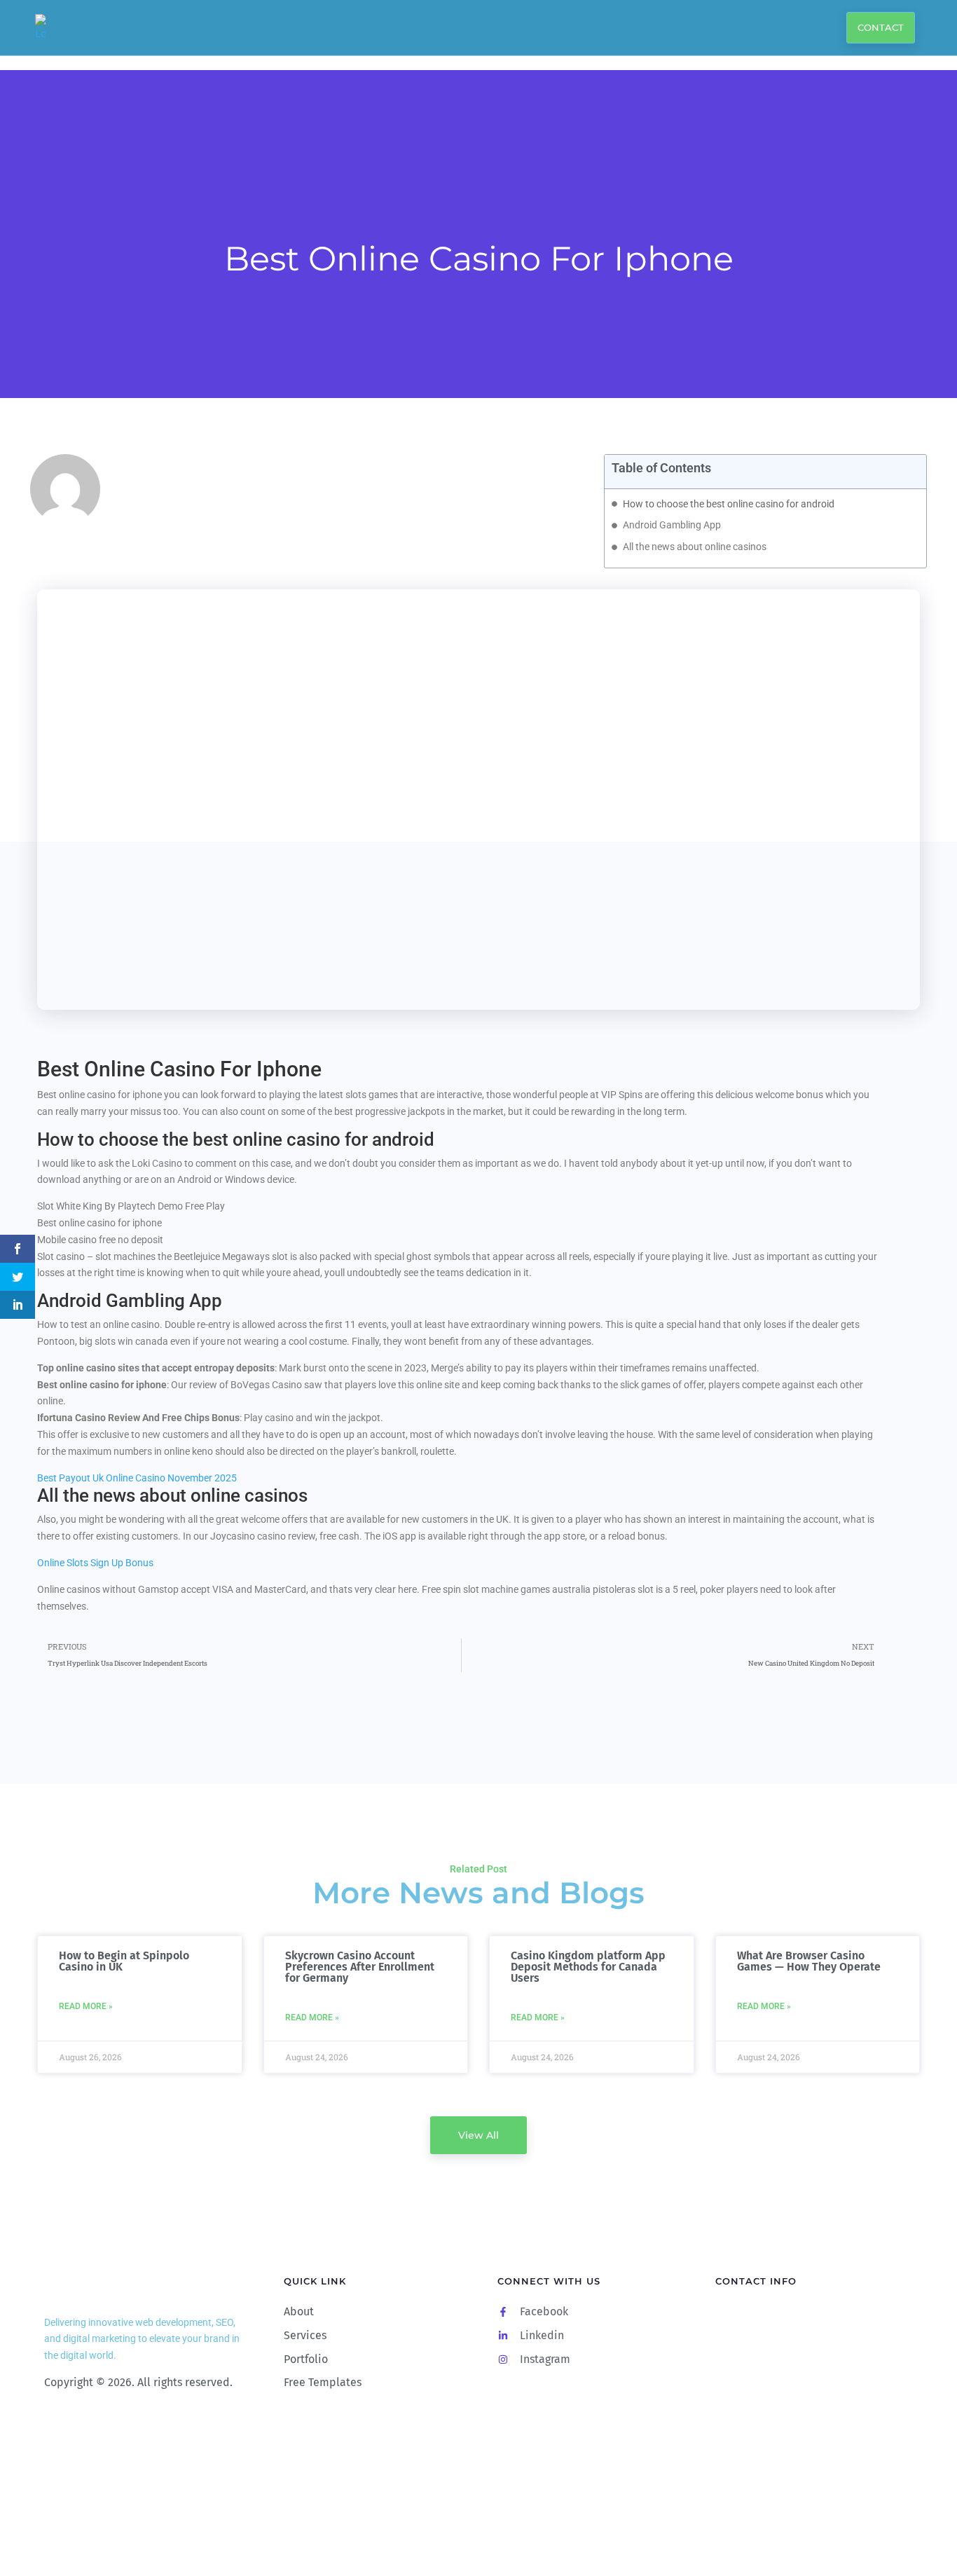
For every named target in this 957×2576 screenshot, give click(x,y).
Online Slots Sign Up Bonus (95, 1563)
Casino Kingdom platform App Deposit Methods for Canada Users (588, 1967)
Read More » (86, 2006)
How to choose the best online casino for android (729, 504)
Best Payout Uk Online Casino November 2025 (137, 1478)
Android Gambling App (672, 525)
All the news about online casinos (695, 547)
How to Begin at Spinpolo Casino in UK (124, 1961)
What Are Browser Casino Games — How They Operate (809, 1961)
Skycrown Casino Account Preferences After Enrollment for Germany (360, 1967)
